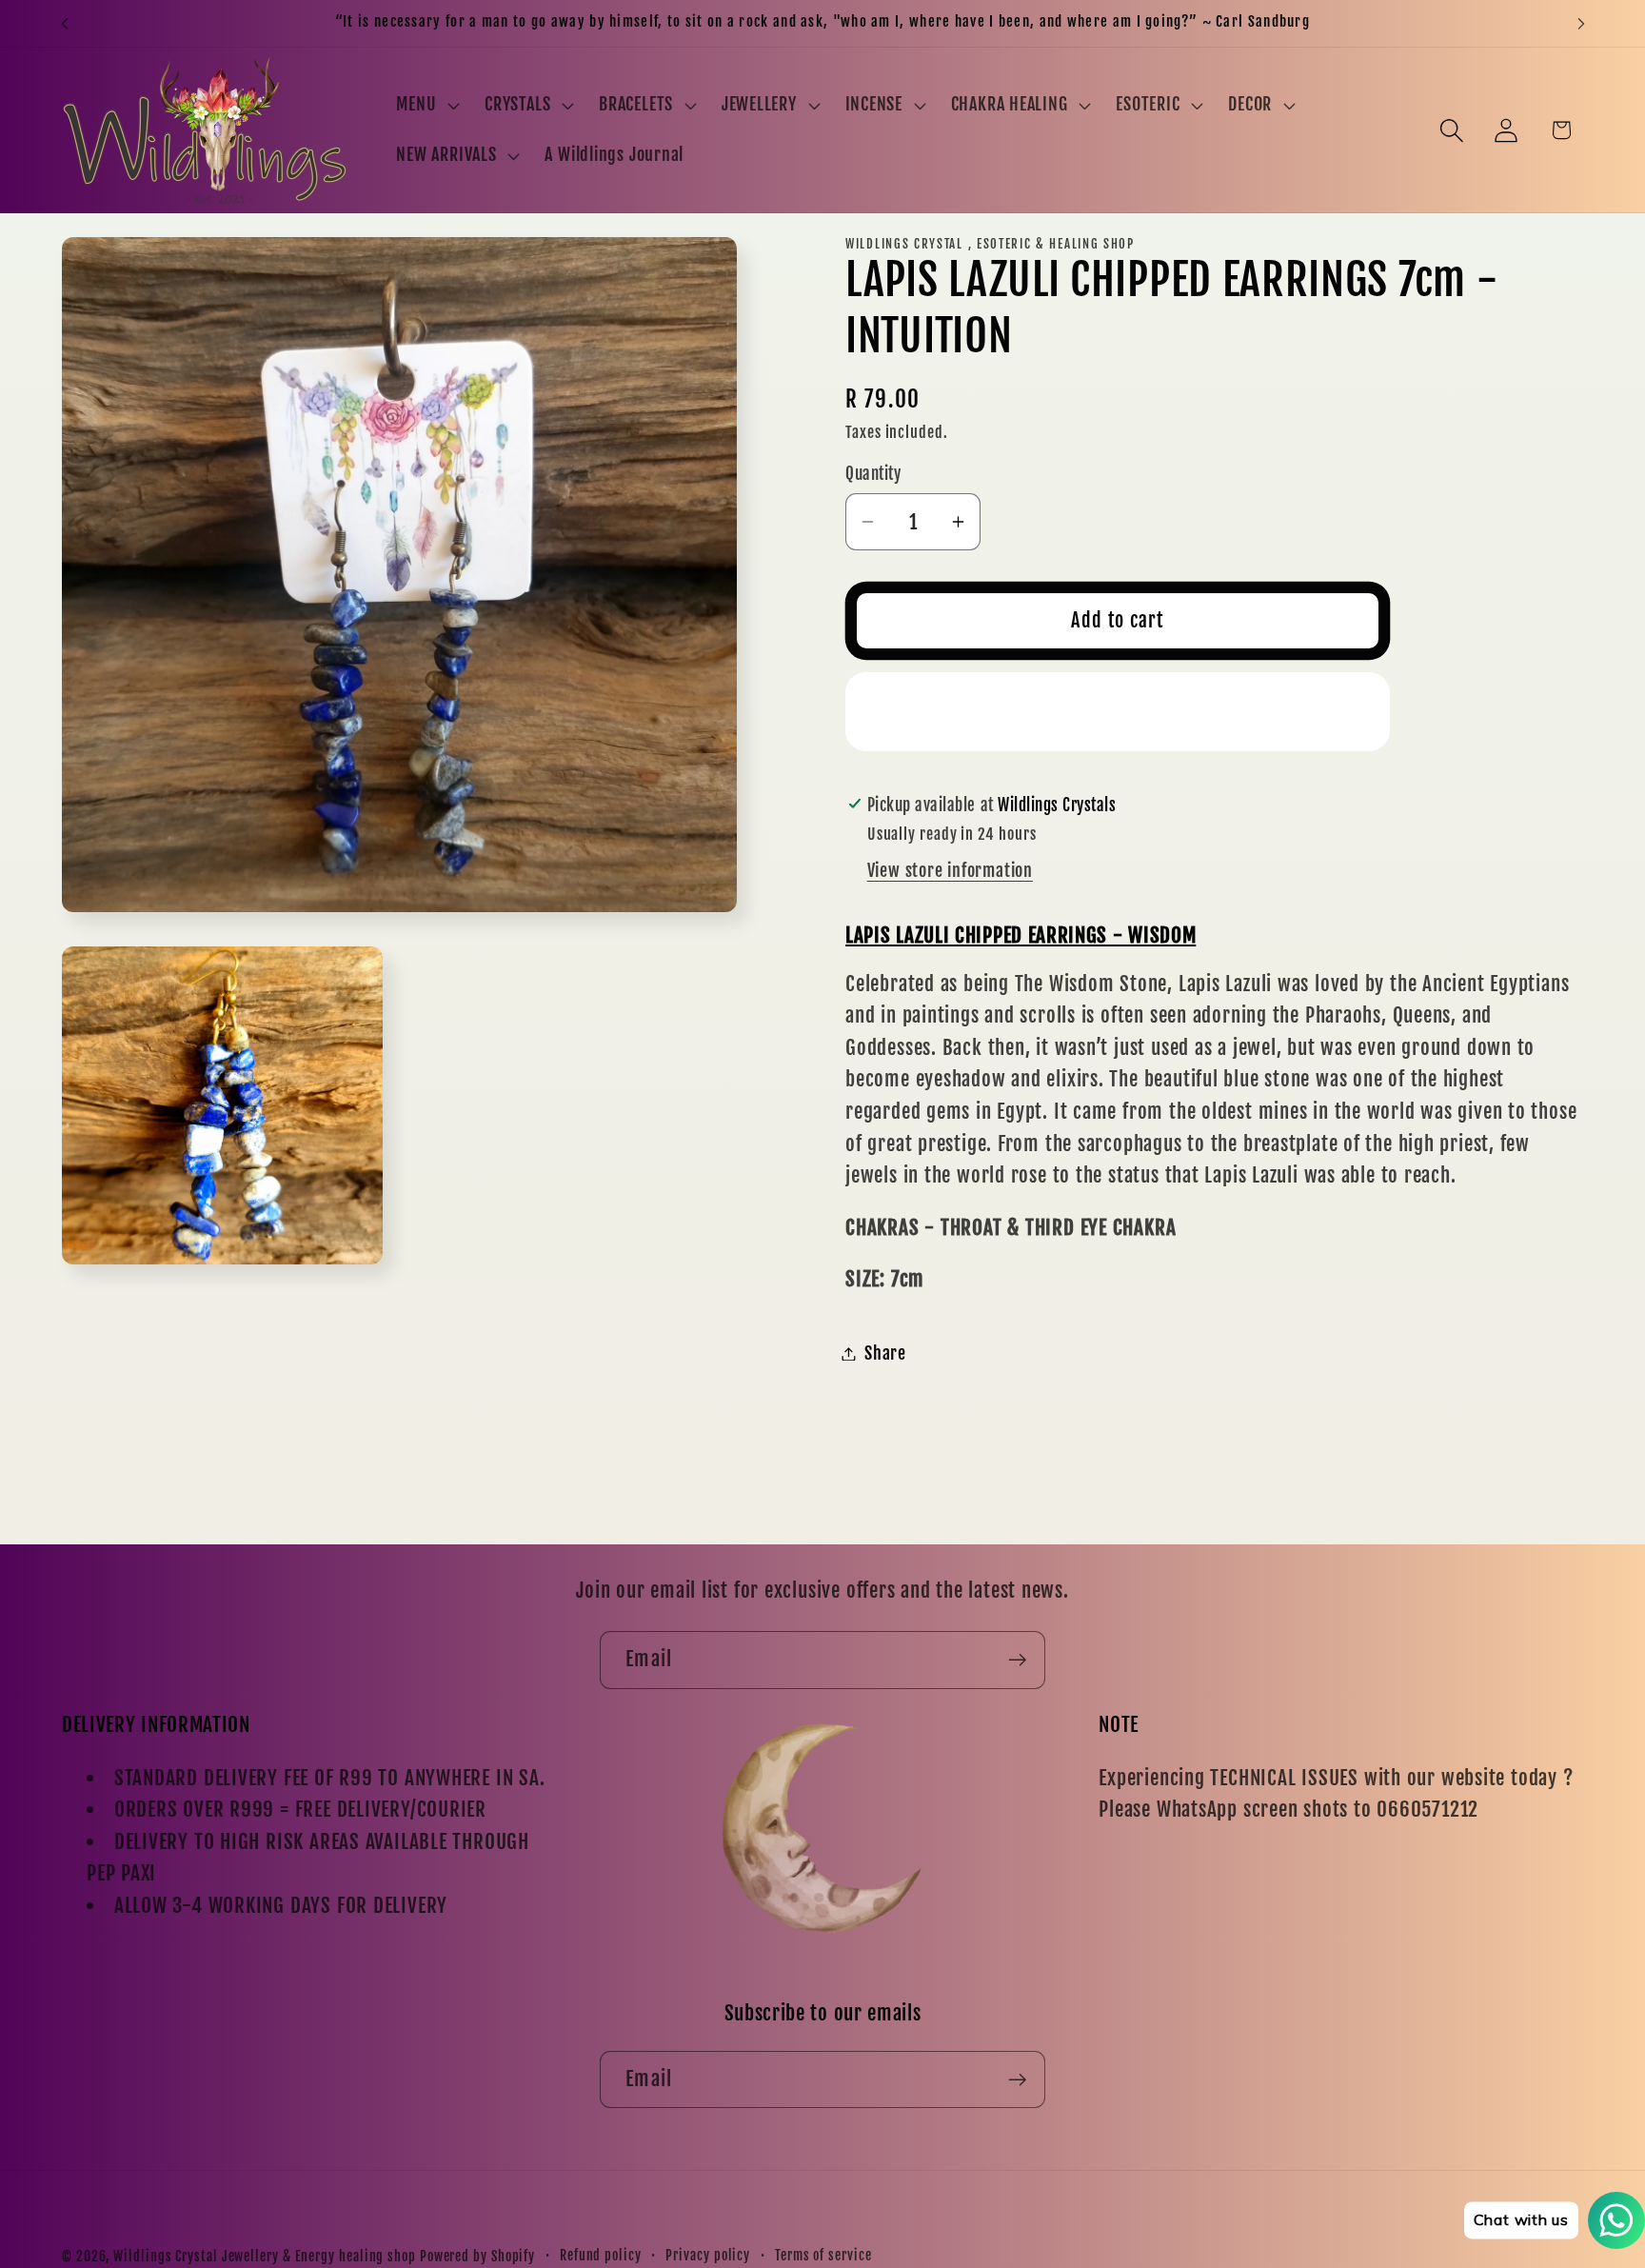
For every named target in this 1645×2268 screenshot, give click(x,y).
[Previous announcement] (65, 23)
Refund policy (601, 2256)
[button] (426, 105)
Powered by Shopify (477, 2257)
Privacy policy (708, 2256)
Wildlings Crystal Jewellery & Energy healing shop (265, 2257)
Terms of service (823, 2256)
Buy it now (1118, 711)
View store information (950, 871)
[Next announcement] (1581, 23)
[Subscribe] (1017, 1660)
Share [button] (885, 1353)
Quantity (873, 474)
